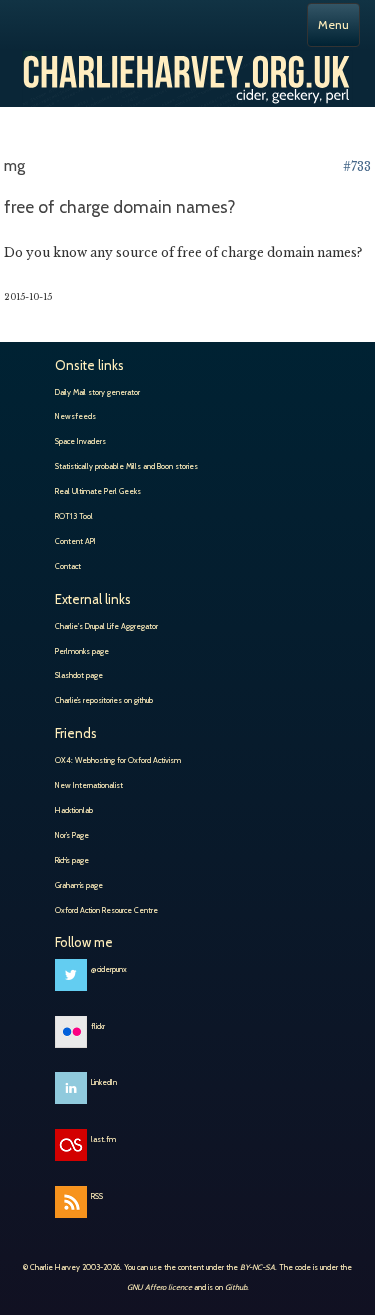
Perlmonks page (82, 651)
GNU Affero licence (159, 1287)
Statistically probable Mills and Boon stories (126, 466)
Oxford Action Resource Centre (106, 910)
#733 (357, 166)
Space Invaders (80, 441)
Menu (333, 24)
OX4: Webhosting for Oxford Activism (118, 760)
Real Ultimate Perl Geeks (98, 491)
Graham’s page (79, 885)
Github (236, 1287)
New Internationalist (89, 785)
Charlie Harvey (187, 70)
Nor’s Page (72, 835)
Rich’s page (72, 860)
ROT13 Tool (74, 516)
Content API (75, 541)
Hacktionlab (74, 810)
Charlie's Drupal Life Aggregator (106, 626)
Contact (68, 566)
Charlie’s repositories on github (104, 700)
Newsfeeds (75, 416)
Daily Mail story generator (97, 392)
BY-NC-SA (257, 1267)
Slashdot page (79, 675)
